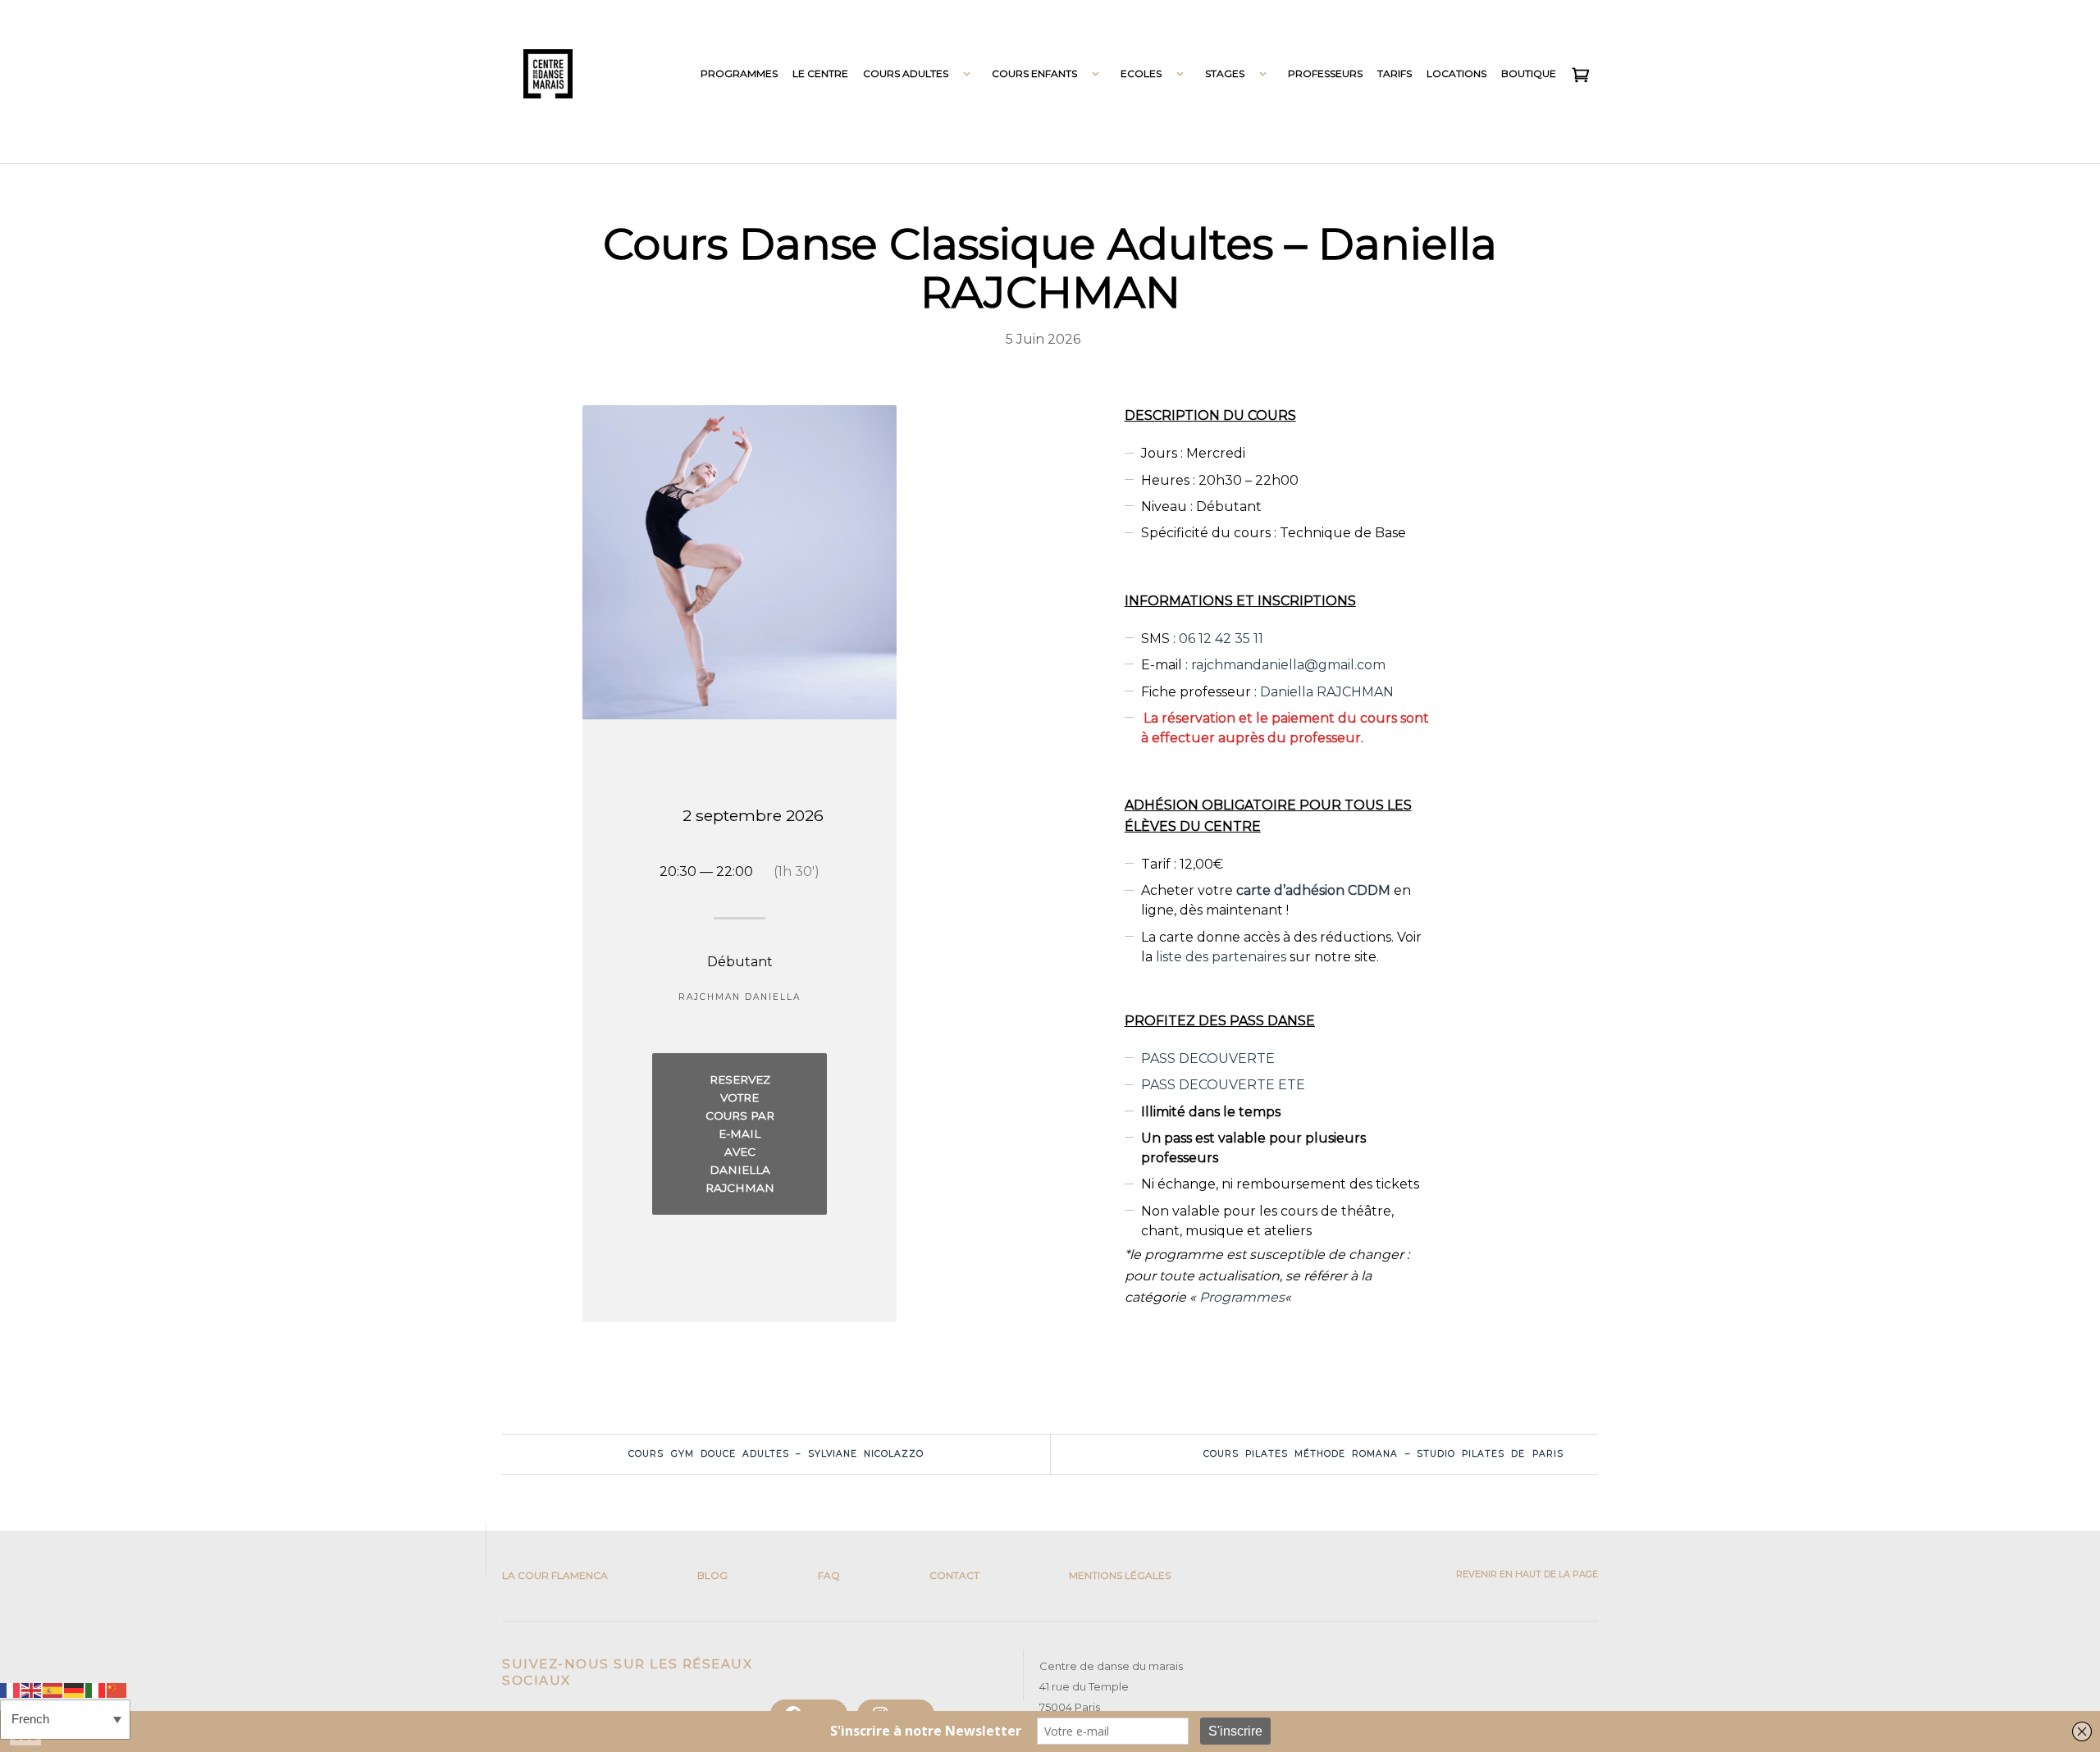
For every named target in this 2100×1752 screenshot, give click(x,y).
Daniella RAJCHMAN (1327, 692)
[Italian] (96, 1689)
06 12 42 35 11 (1221, 639)
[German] (75, 1689)
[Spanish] (53, 1689)
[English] (32, 1689)
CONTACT (954, 1575)
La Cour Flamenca (555, 1575)
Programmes (1242, 1297)
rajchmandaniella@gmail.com (1288, 665)
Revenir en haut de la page (1526, 1574)
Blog (712, 1575)
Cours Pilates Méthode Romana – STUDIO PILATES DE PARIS (1383, 1454)
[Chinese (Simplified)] (117, 1689)
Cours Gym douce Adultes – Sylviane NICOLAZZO (776, 1454)
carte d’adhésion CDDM (1313, 890)
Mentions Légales (1120, 1575)
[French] (11, 1689)
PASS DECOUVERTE (1208, 1058)
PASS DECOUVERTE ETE (1223, 1085)
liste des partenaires (1221, 957)
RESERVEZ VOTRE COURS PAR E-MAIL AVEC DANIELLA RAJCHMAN (740, 1134)
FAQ (829, 1575)
